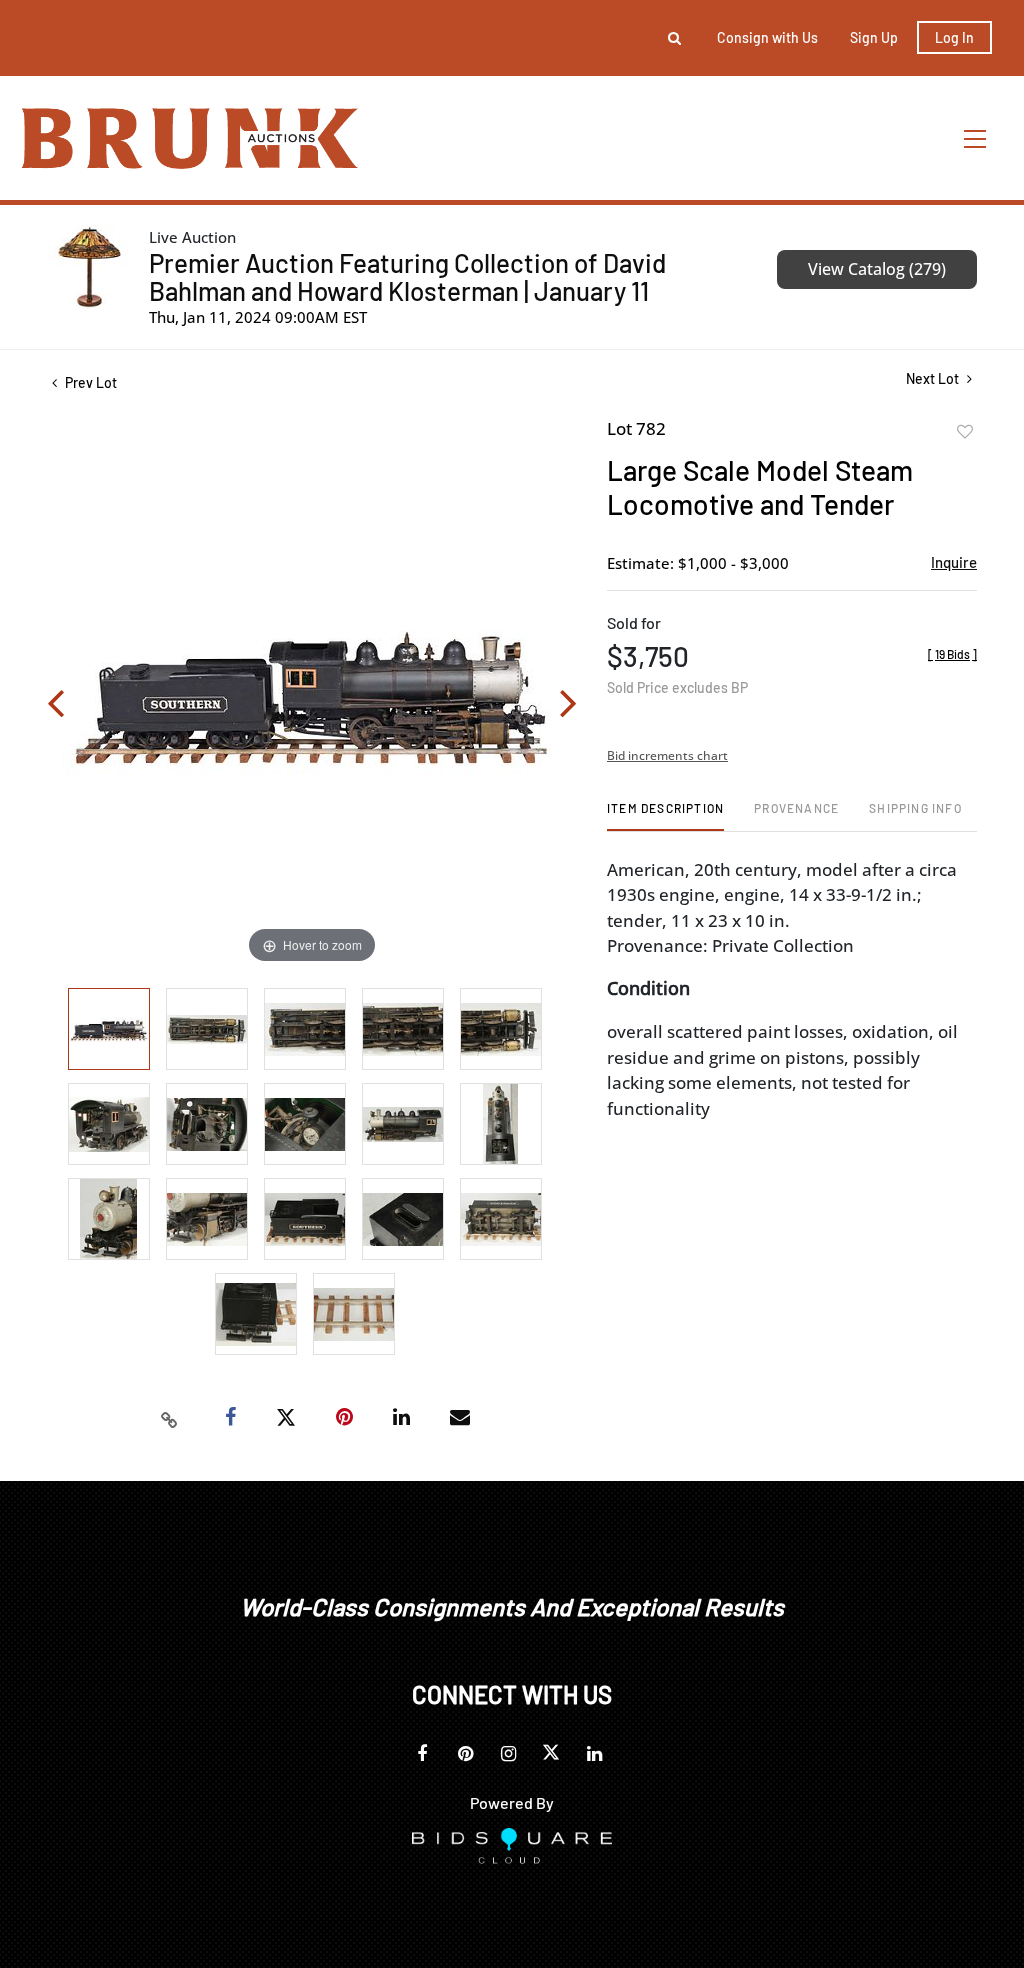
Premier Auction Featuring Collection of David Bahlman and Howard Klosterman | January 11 (407, 276)
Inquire (954, 562)
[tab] (665, 815)
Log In (954, 37)
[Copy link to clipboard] (170, 1418)
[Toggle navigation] (976, 138)
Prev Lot (89, 382)
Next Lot (934, 378)
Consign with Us (767, 37)
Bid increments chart (667, 755)
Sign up (874, 37)
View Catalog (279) (877, 269)
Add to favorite (965, 432)
